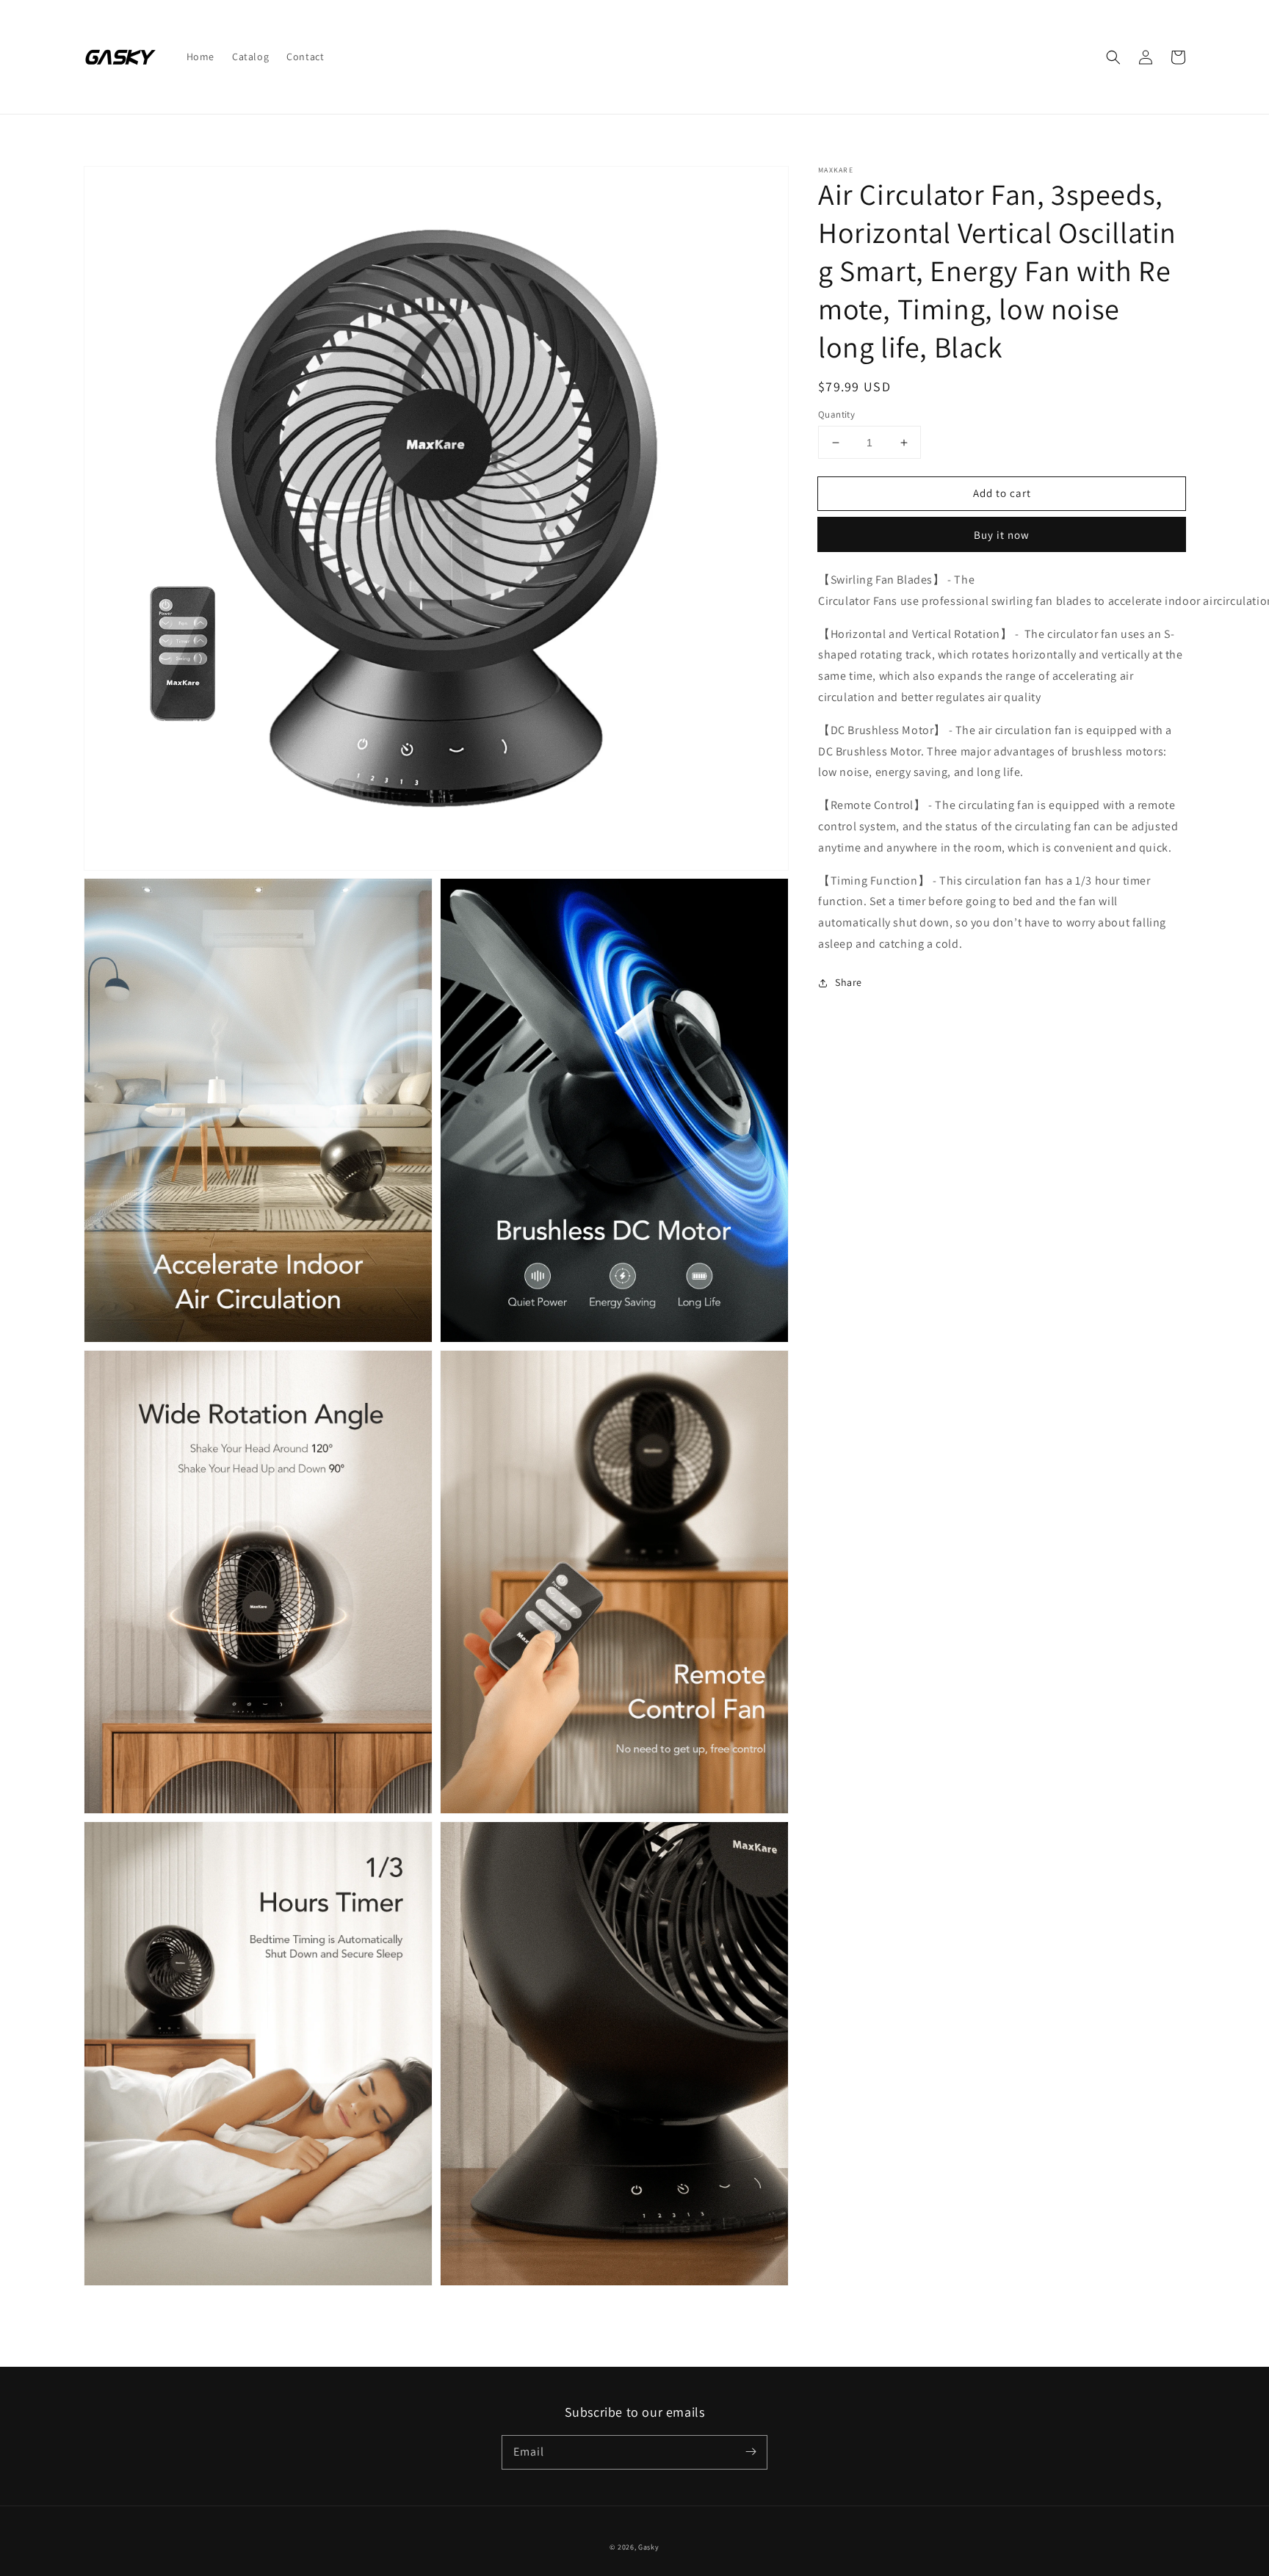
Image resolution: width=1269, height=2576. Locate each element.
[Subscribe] (751, 2452)
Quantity (836, 414)
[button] (1113, 57)
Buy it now (1002, 536)
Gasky (649, 2547)
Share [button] (849, 982)
